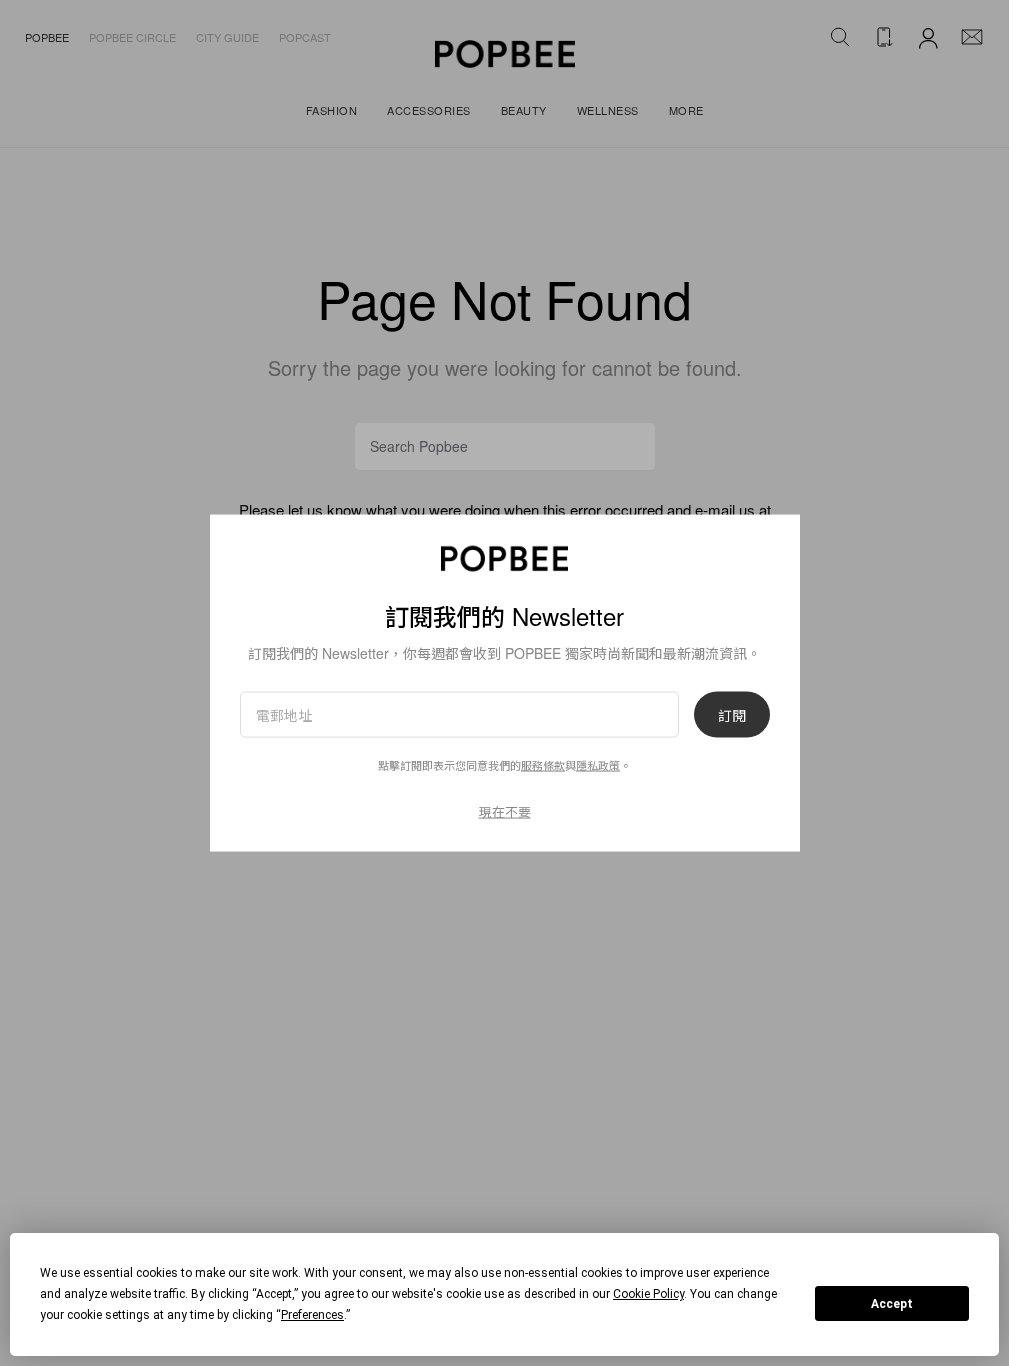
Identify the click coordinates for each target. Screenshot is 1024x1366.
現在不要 (505, 811)
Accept (892, 1304)
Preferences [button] (312, 1315)
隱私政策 (598, 765)
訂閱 (732, 715)
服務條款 (543, 765)
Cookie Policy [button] (648, 1294)
